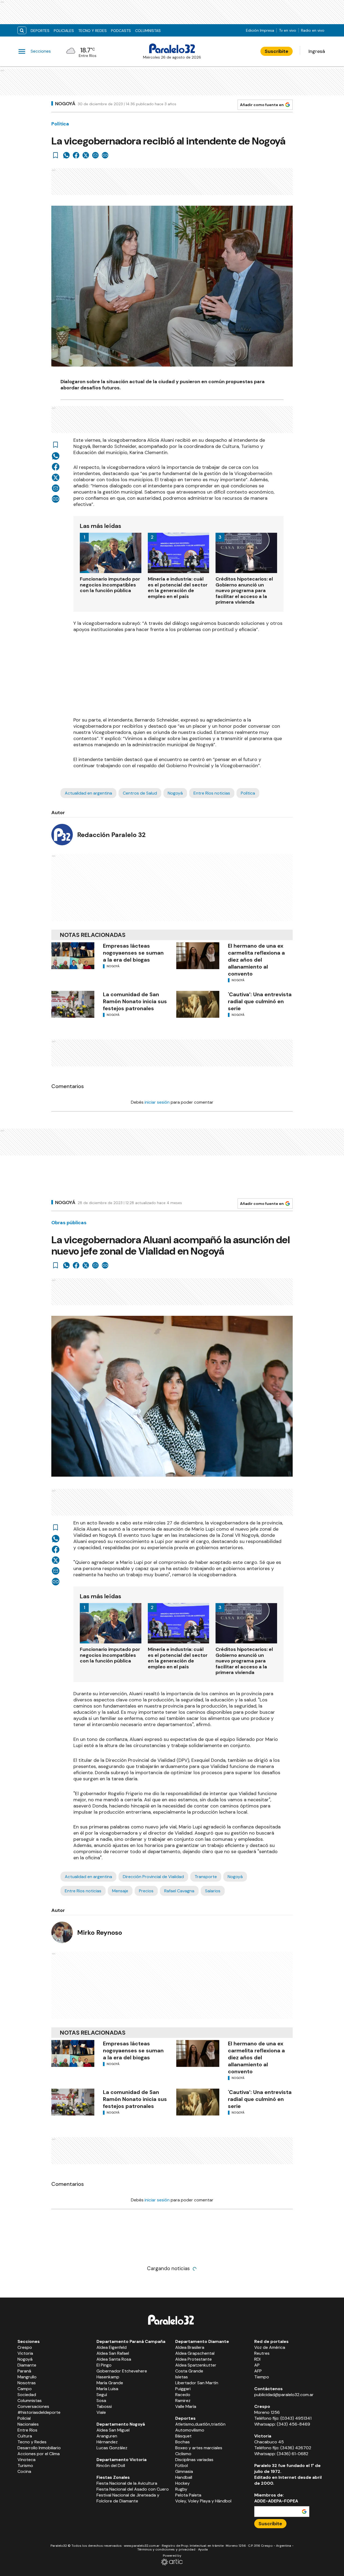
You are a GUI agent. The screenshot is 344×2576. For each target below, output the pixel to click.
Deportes (40, 31)
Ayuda (203, 2549)
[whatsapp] (66, 155)
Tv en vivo (288, 30)
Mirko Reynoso (100, 1932)
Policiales (64, 31)
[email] (95, 155)
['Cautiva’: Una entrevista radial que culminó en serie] (198, 1004)
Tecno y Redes (92, 31)
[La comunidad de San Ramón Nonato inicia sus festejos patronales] (73, 1004)
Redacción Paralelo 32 (111, 835)
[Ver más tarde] (56, 155)
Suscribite (277, 51)
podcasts (121, 31)
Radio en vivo (313, 30)
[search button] (22, 30)
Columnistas (148, 31)
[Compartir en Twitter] (86, 155)
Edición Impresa (260, 30)
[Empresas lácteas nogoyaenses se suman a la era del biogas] (73, 956)
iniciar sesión (157, 1102)
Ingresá (317, 51)
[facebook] (76, 155)
